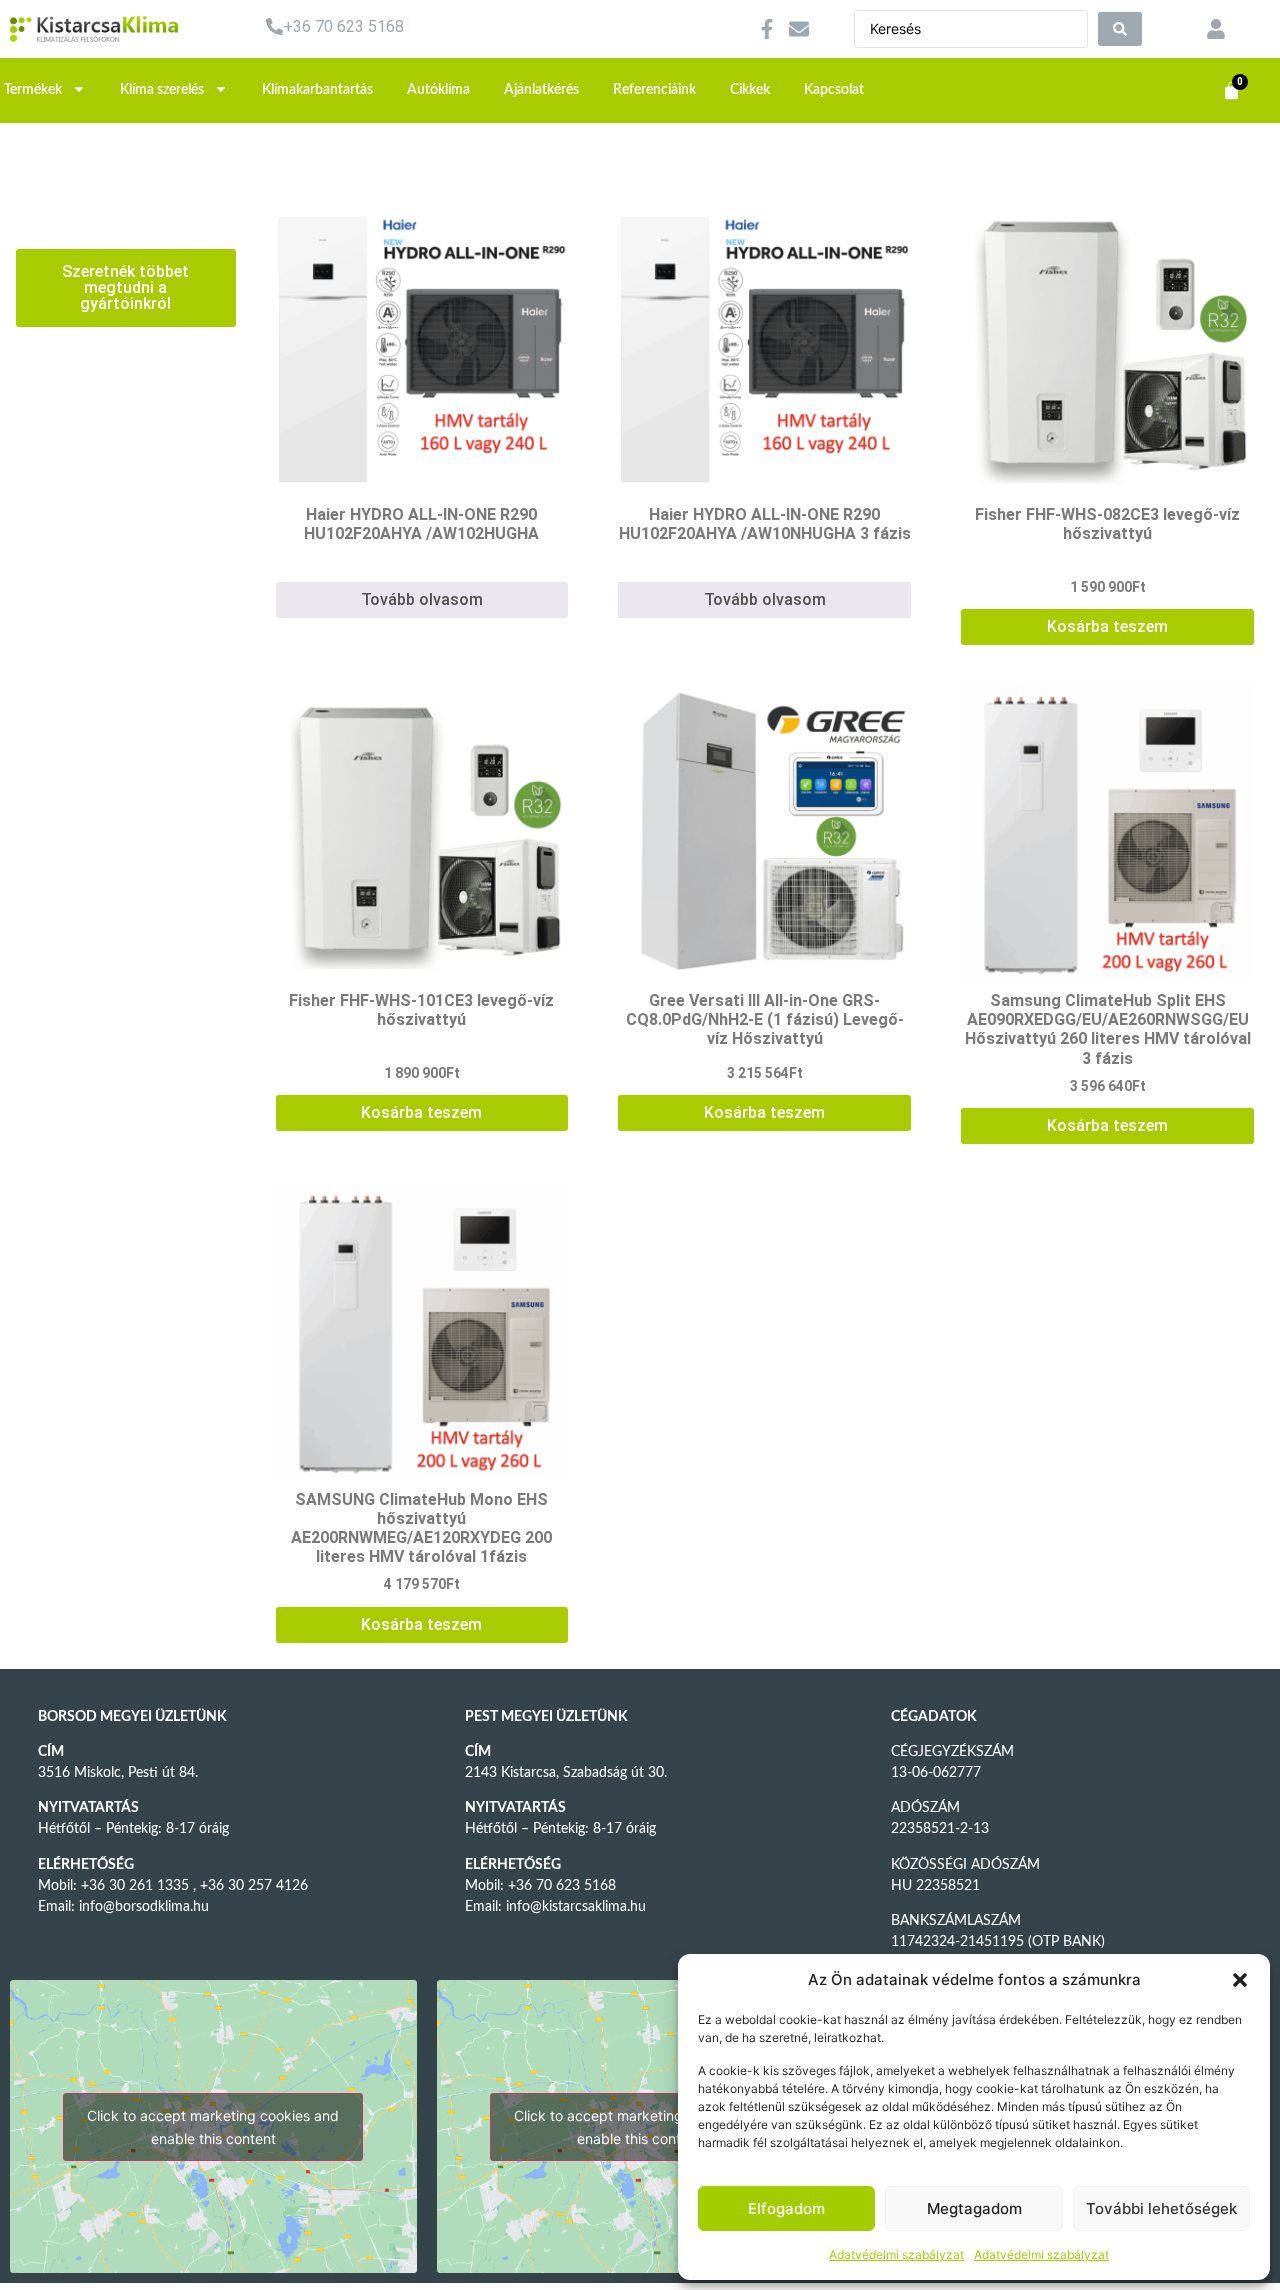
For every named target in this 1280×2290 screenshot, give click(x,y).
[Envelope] (799, 29)
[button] (1240, 1980)
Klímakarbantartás (317, 90)
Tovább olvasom (422, 599)
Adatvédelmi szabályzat (896, 2254)
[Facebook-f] (767, 29)
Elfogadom (786, 2208)
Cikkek (750, 90)
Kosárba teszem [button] (1107, 626)
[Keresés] (1120, 29)
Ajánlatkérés (541, 90)
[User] (1216, 29)
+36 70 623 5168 (343, 26)
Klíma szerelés (162, 90)
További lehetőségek (1161, 2208)
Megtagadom (974, 2208)
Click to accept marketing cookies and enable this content (213, 2127)
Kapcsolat (834, 90)
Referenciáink (654, 90)
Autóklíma (438, 90)
